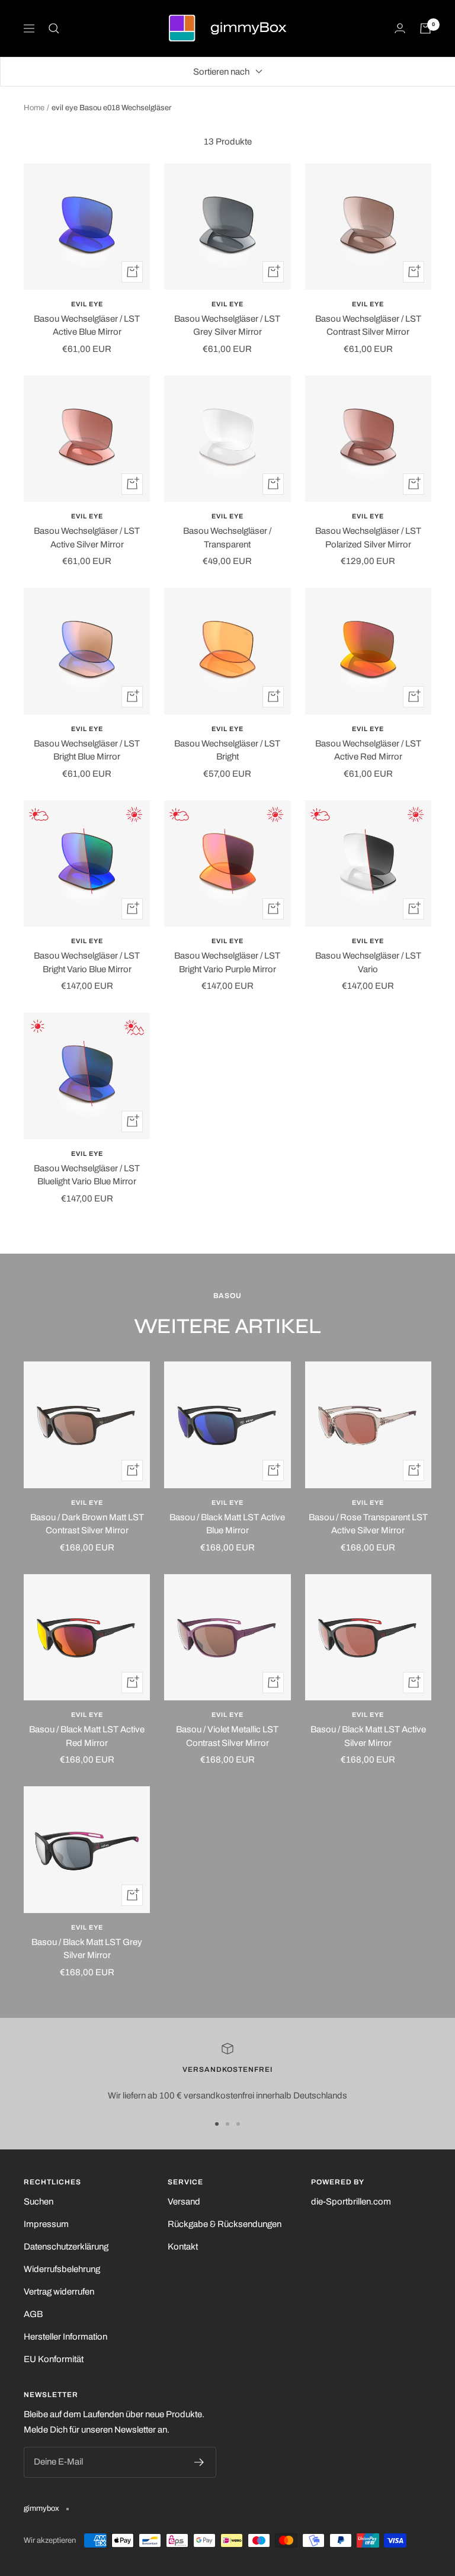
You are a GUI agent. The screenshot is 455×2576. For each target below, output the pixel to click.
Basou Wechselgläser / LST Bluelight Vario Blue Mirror (87, 1175)
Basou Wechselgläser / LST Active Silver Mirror (87, 538)
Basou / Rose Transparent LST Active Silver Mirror (368, 1524)
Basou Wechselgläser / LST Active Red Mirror (368, 750)
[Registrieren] (199, 2462)
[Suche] (54, 28)
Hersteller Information (65, 2337)
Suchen (39, 2202)
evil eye (87, 304)
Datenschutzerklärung (66, 2247)
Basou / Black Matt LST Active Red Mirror (87, 1736)
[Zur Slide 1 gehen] (217, 2124)
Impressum (46, 2224)
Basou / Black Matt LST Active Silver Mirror (368, 1736)
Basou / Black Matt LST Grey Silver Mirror (87, 1949)
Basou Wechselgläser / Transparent (227, 538)
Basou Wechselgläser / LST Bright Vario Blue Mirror (87, 962)
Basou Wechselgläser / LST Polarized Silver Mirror (368, 538)
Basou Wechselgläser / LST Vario (368, 962)
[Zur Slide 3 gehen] (238, 2124)
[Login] (400, 28)
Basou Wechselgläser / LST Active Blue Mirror (87, 326)
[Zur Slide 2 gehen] (227, 2124)
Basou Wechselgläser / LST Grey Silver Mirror (227, 326)
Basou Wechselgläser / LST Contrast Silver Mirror (368, 326)
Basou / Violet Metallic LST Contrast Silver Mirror (227, 1736)
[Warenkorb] (425, 28)
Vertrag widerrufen (59, 2292)
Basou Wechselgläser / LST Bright (227, 750)
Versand (184, 2202)
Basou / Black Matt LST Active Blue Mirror (227, 1524)
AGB (33, 2314)
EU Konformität (54, 2359)
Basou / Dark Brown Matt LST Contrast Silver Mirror (87, 1524)
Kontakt (183, 2247)
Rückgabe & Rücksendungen (225, 2224)
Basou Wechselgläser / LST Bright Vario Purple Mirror (227, 962)
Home (34, 108)
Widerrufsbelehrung (62, 2269)
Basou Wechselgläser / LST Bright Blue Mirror (87, 750)
